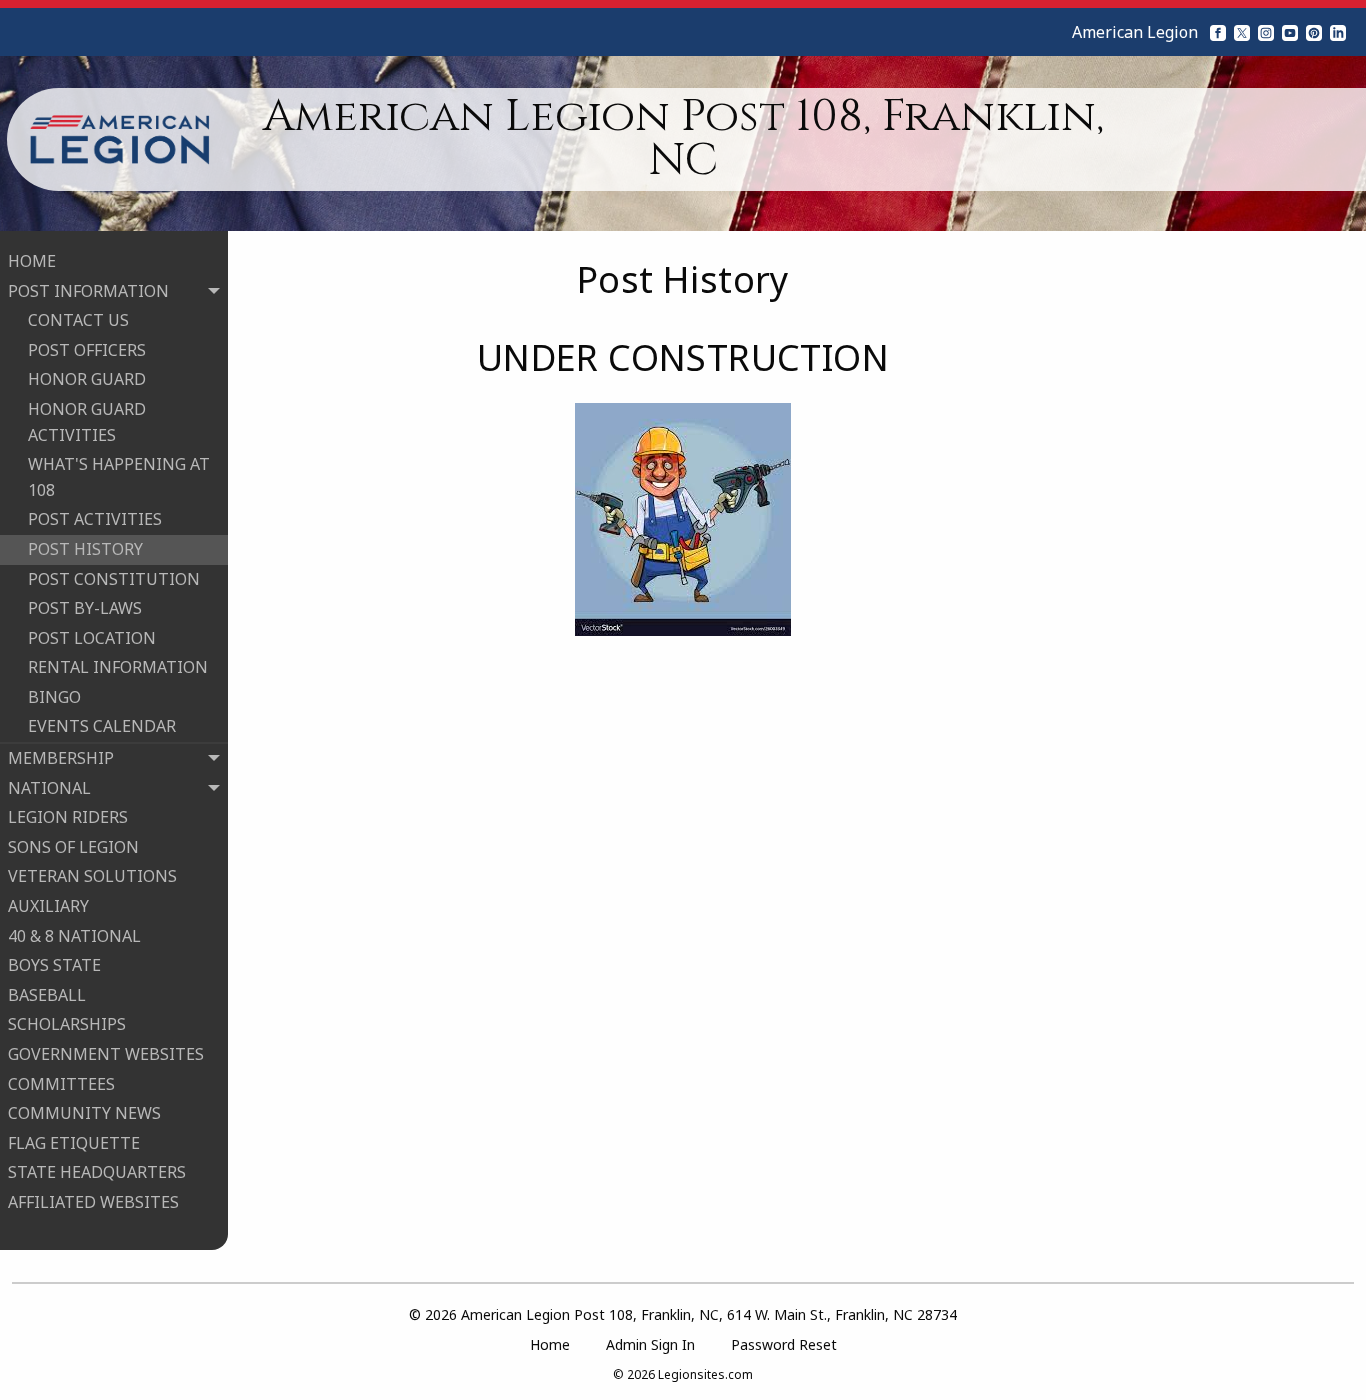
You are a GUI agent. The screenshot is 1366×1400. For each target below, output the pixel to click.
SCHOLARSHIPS (67, 1024)
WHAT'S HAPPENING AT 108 (119, 477)
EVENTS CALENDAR (102, 726)
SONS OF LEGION (73, 847)
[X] (1242, 32)
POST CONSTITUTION (114, 579)
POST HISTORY (85, 549)
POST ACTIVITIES (95, 519)
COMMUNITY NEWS (84, 1113)
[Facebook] (1218, 32)
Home (550, 1344)
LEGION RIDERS (68, 817)
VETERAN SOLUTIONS (92, 876)
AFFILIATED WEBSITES (93, 1202)
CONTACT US (78, 320)
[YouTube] (1290, 32)
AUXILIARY (48, 906)
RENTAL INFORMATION (118, 667)
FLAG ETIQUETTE (74, 1143)
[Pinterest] (1314, 32)
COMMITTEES (61, 1084)
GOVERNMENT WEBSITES (106, 1054)
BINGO (54, 697)
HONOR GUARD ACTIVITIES (87, 422)
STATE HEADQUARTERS (97, 1172)
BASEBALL (47, 995)
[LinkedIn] (1338, 32)
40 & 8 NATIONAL (74, 936)
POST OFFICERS (87, 350)
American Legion (1135, 32)
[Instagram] (1266, 32)
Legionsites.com (705, 1374)
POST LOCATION (92, 638)
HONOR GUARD (87, 379)
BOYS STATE (54, 965)
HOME (32, 261)
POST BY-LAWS (85, 608)
